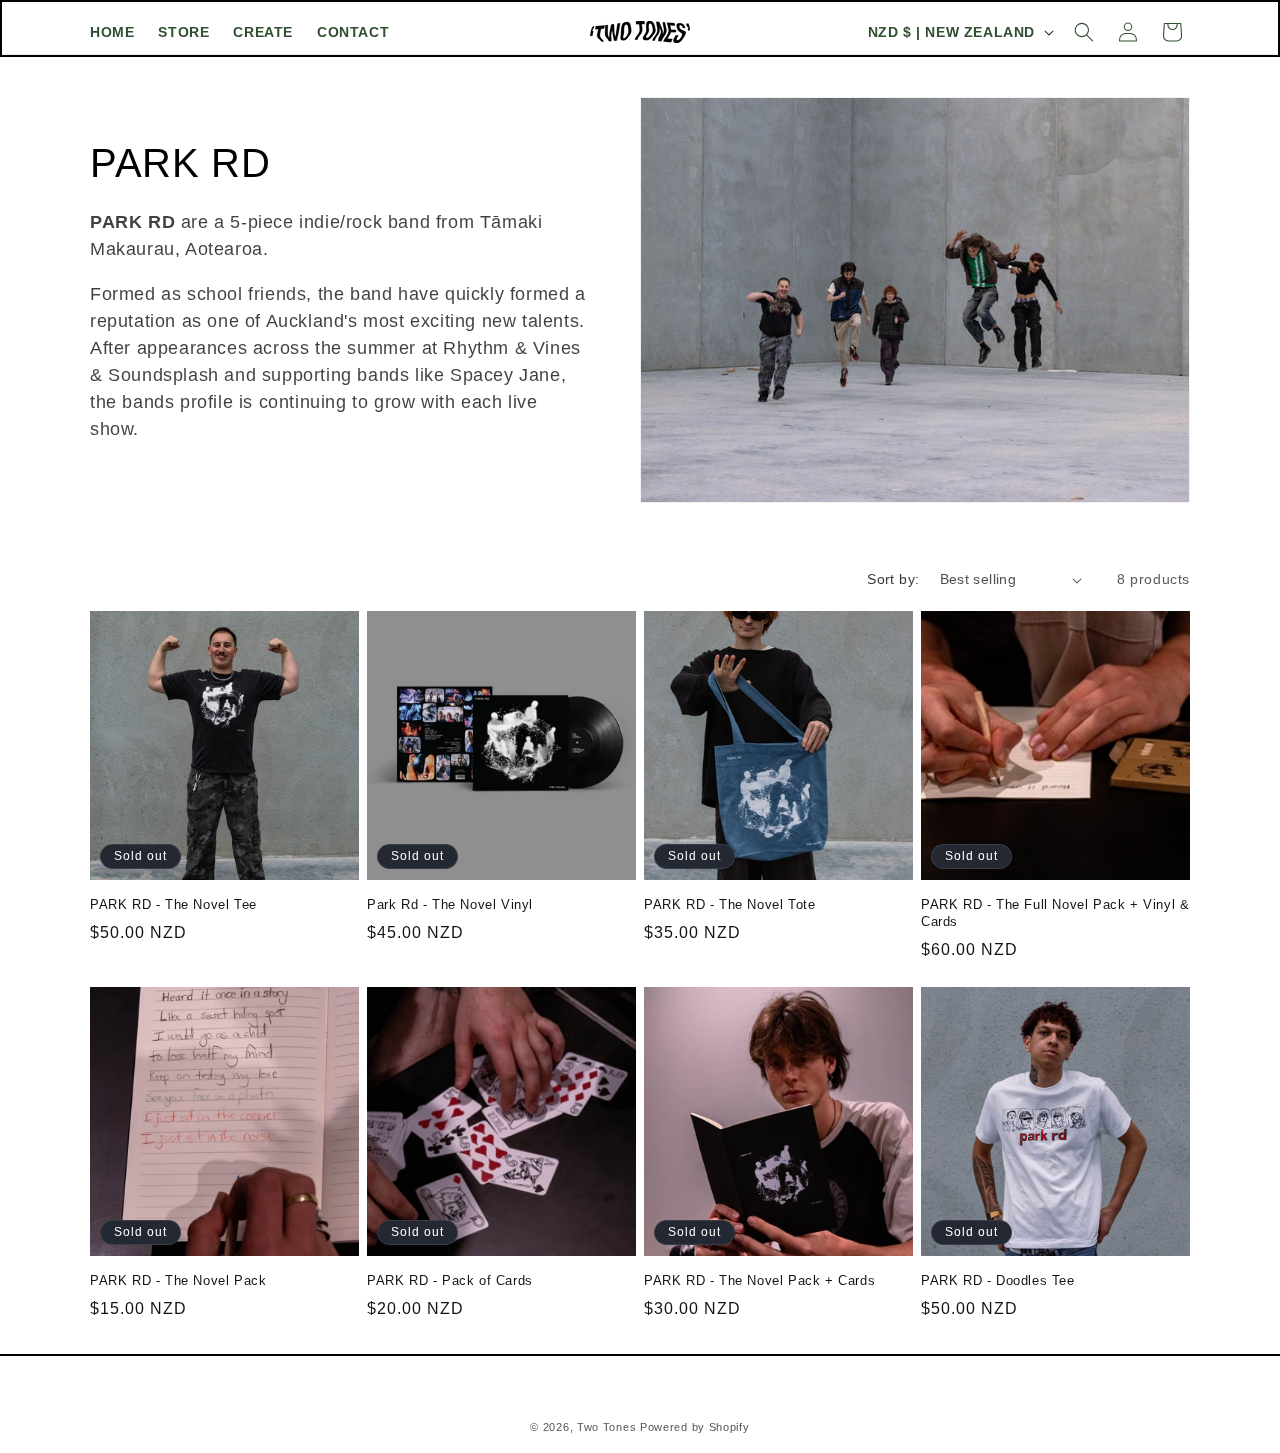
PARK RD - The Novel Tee (173, 904)
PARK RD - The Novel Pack (178, 1280)
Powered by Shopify (695, 1427)
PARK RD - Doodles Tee (998, 1280)
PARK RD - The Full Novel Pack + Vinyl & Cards (1055, 913)
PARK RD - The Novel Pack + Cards (759, 1280)
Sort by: (893, 579)
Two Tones (608, 1427)
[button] (1084, 32)
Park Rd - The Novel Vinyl (450, 904)
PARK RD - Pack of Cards (450, 1280)
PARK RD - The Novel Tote (729, 904)
